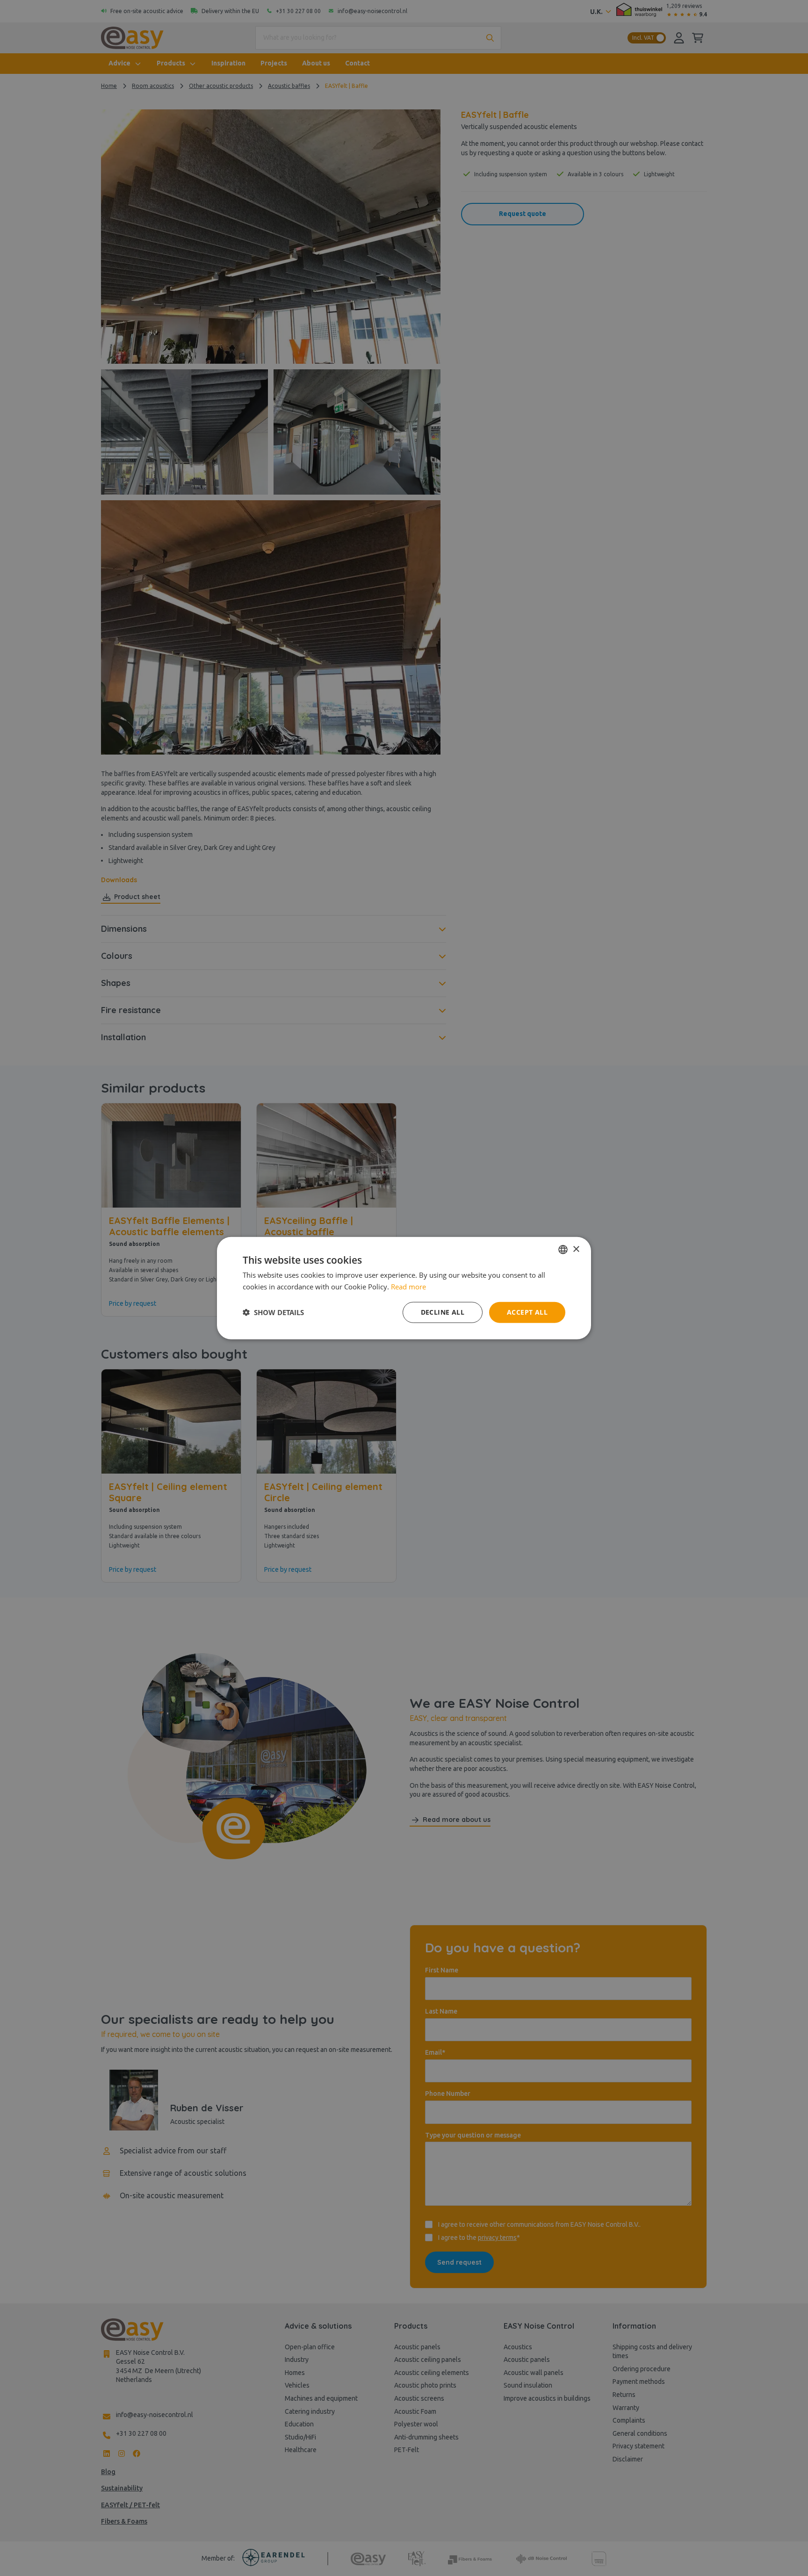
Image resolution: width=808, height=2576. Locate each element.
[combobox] (563, 1250)
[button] (273, 1312)
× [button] (576, 1249)
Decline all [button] (443, 1312)
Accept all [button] (527, 1312)
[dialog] (404, 1288)
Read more (408, 1287)
